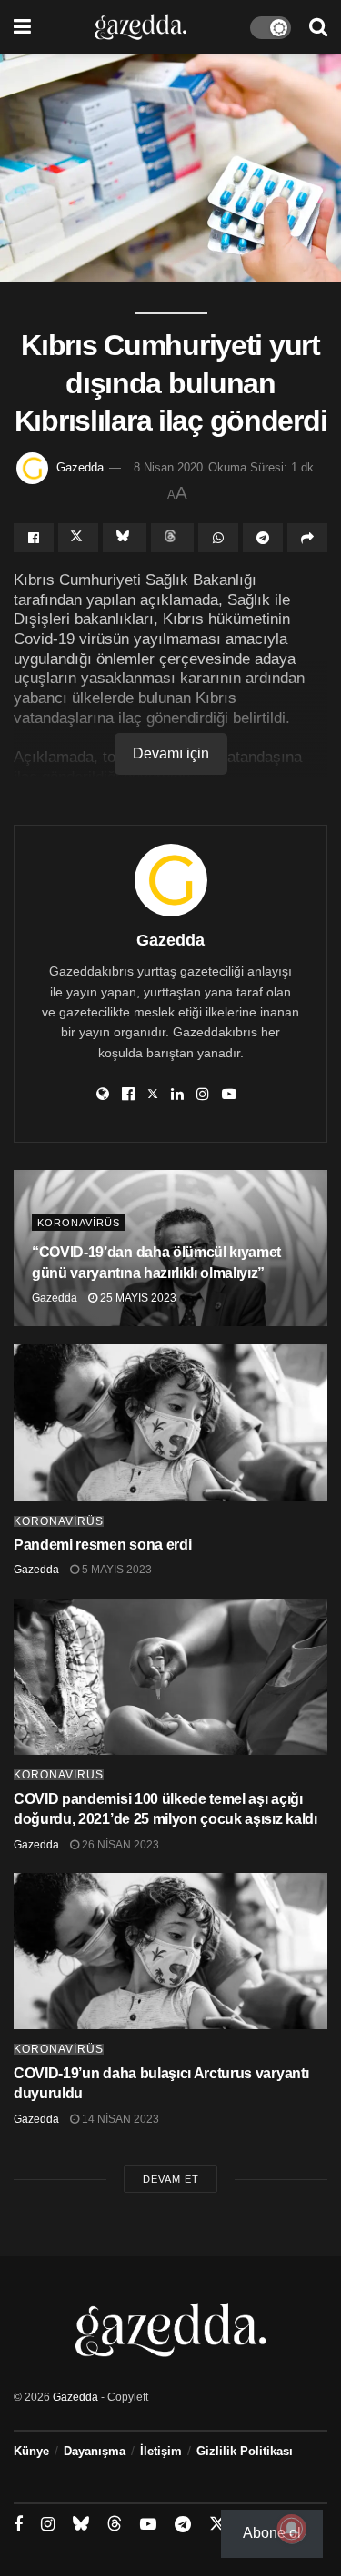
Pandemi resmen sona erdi (102, 1545)
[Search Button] (318, 27)
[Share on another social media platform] (307, 538)
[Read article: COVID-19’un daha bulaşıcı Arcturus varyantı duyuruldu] (170, 1952)
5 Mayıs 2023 (115, 1570)
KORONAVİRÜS (79, 1223)
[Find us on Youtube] (148, 2525)
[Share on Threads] (173, 538)
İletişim (161, 2451)
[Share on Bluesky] (125, 538)
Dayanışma (95, 2451)
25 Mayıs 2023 (137, 1298)
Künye (31, 2451)
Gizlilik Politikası (245, 2451)
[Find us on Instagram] (48, 2525)
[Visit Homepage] (140, 27)
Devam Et (171, 2179)
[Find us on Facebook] (18, 2525)
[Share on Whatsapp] (218, 538)
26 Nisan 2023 (119, 1845)
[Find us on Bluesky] (81, 2524)
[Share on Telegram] (263, 538)
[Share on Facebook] (34, 538)
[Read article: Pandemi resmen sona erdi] (170, 1423)
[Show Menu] (22, 27)
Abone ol (272, 2533)
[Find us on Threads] (115, 2524)
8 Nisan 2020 (168, 467)
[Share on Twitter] (78, 538)
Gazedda (80, 467)
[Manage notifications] (292, 2529)
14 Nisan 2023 (119, 2119)
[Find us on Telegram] (183, 2525)
